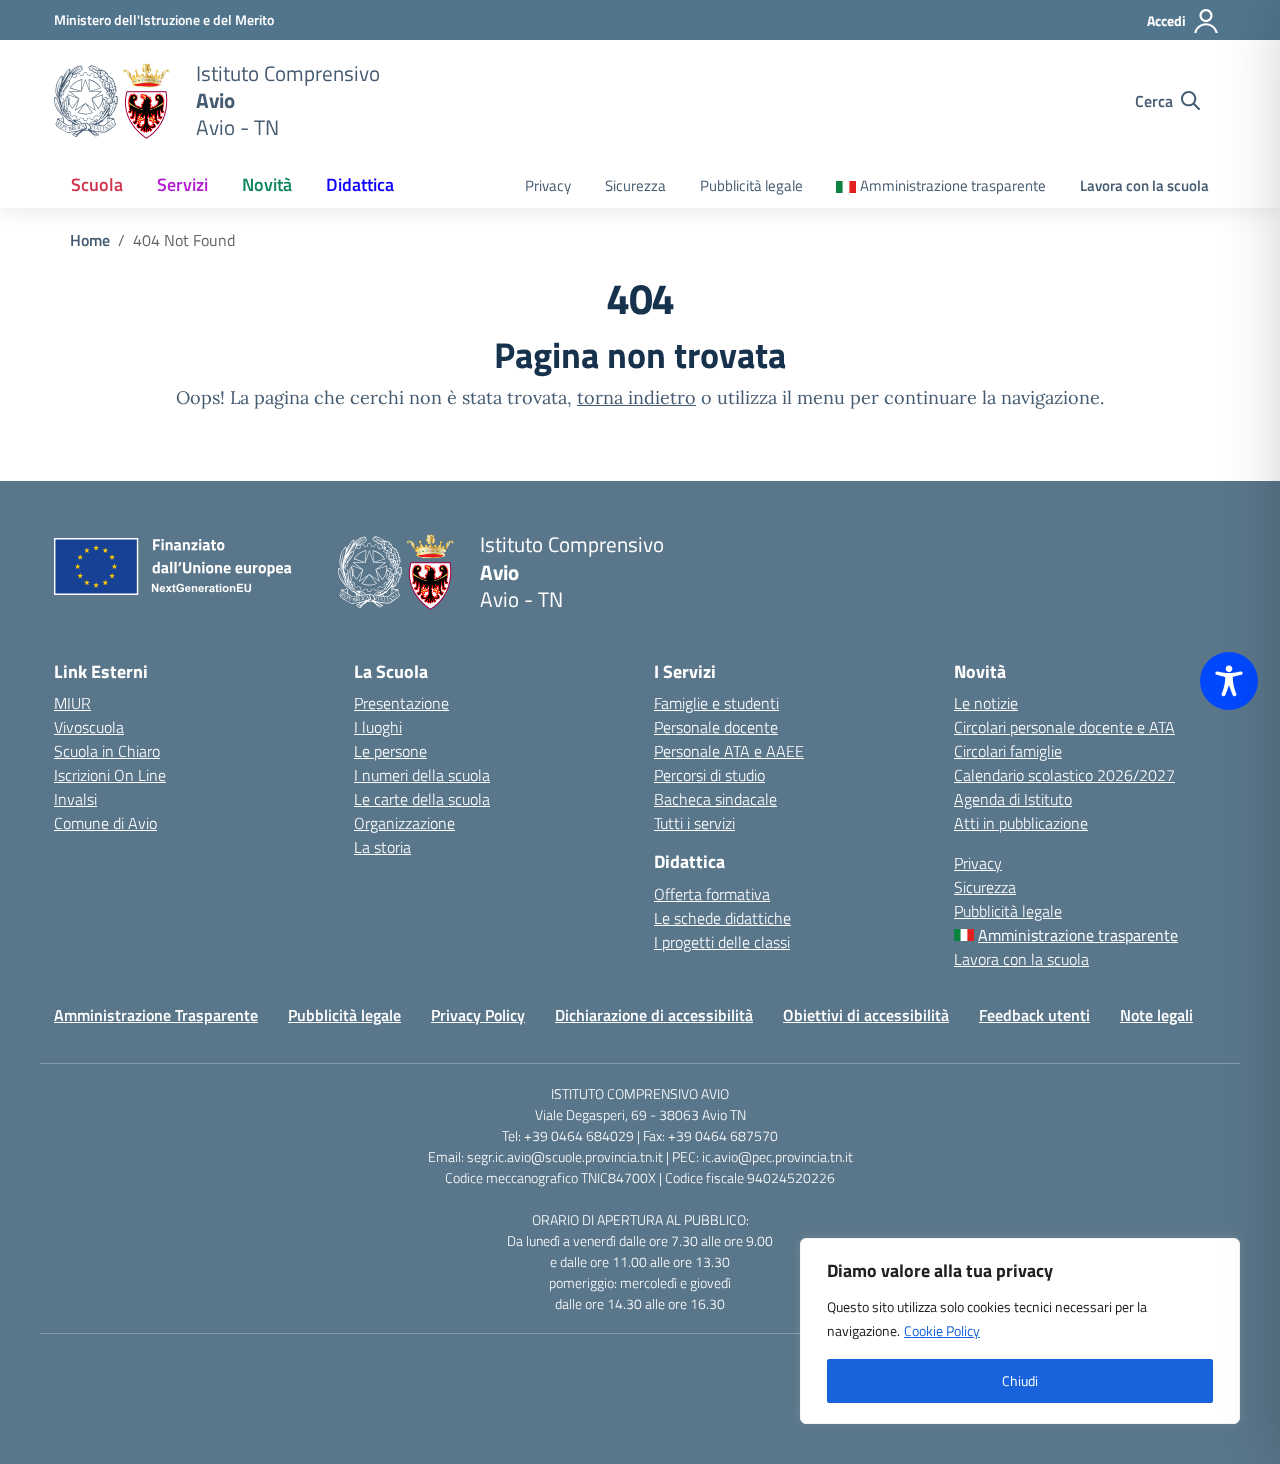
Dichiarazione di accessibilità (654, 1015)
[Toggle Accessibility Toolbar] (1229, 681)
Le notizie (986, 703)
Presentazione (401, 703)
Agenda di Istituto (1013, 799)
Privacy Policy (478, 1015)
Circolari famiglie (1008, 751)
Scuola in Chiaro (107, 751)
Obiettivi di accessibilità (866, 1015)
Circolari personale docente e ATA (1064, 727)
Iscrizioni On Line (110, 775)
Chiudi (1020, 1380)
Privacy (548, 185)
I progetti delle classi (722, 942)
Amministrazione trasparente (953, 185)
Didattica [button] (360, 184)
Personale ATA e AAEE (729, 751)
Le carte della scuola (422, 799)
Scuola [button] (97, 184)
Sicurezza (635, 185)
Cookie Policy (942, 1330)
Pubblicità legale (751, 185)
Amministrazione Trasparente (156, 1015)
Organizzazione (404, 823)
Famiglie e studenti (716, 703)
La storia (382, 847)
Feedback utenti (1034, 1015)
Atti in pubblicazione (1021, 823)
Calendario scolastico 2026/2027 (1064, 775)
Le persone (390, 751)
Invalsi (75, 799)
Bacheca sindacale (715, 799)
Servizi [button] (182, 184)
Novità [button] (267, 184)
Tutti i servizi (694, 823)
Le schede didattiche (722, 918)
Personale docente (716, 727)
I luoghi (378, 727)
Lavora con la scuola (1144, 185)
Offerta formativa (712, 894)
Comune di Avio (105, 823)
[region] (1020, 1331)
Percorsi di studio (709, 775)
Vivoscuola (89, 727)
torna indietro (636, 397)
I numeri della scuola (422, 775)
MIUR (72, 703)
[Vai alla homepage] (112, 101)
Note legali (1156, 1015)
